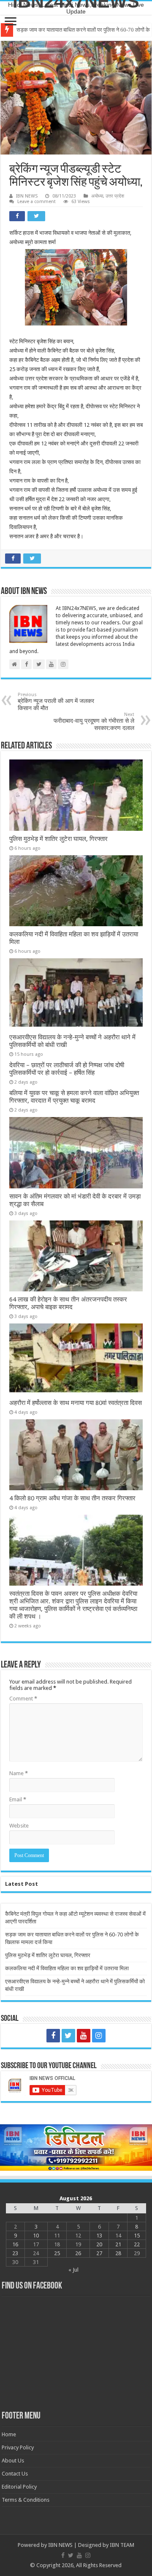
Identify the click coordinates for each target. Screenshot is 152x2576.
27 (99, 2253)
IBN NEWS (27, 196)
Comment (23, 1699)
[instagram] (99, 2036)
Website (19, 1826)
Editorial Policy (19, 2487)
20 (99, 2244)
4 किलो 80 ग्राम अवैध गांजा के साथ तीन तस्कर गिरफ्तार (72, 1498)
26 (78, 2253)
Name (19, 1773)
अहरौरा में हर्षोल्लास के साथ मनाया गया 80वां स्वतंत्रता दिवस (76, 1403)
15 (137, 2236)
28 (118, 2253)
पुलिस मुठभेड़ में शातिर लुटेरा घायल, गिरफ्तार (59, 30)
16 (15, 2244)
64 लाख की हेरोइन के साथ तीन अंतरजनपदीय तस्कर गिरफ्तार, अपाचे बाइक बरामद (68, 1303)
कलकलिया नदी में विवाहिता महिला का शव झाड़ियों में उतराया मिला (67, 1968)
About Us (13, 2461)
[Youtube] (84, 2036)
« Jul (73, 2270)
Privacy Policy (18, 2447)
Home (9, 2434)
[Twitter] (68, 2036)
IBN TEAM (122, 2545)
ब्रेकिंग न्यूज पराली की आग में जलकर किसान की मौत (56, 702)
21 (118, 2244)
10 (36, 2236)
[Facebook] (53, 2036)
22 (137, 2244)
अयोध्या (97, 196)
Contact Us (15, 2474)
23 (15, 2253)
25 (57, 2253)
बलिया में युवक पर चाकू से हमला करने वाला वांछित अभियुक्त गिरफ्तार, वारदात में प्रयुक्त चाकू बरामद (74, 1097)
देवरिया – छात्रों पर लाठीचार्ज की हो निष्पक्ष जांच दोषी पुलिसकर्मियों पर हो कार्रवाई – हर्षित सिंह (67, 1069)
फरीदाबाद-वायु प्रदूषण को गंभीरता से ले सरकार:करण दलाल (94, 721)
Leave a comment (37, 202)
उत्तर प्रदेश (115, 196)
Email (18, 1799)
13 (99, 2236)
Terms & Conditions (26, 2500)
